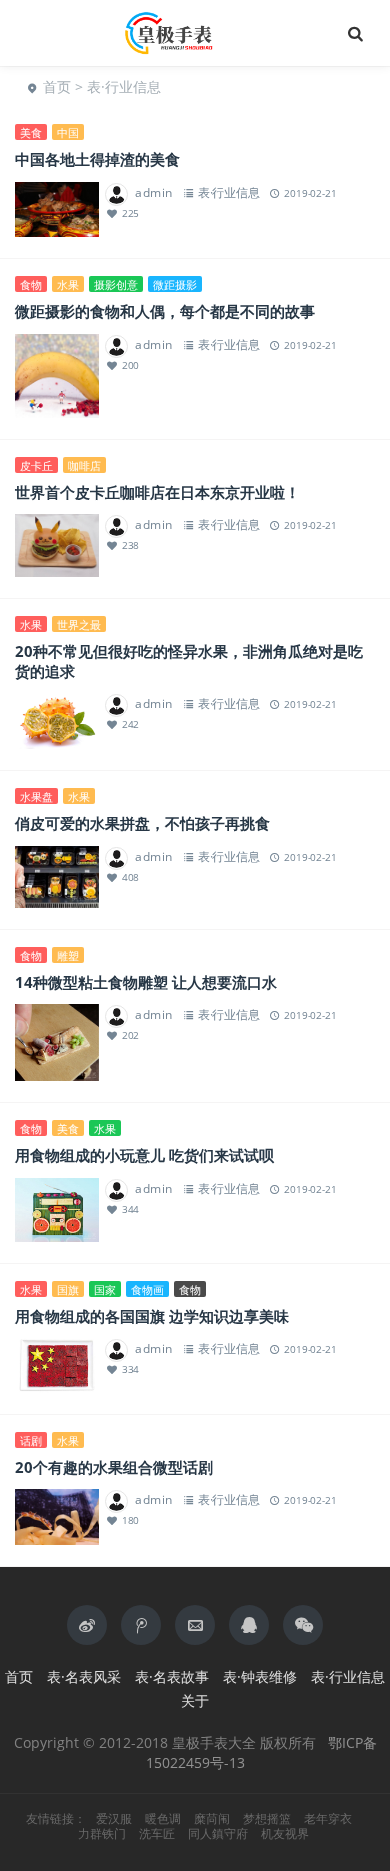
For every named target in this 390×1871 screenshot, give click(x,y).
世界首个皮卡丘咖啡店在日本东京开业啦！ (157, 492)
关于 (195, 1700)
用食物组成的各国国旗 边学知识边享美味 (152, 1316)
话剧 (31, 1440)
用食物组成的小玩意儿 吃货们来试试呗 (144, 1155)
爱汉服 (114, 1819)
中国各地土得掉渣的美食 (97, 159)
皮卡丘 (36, 465)
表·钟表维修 (260, 1676)
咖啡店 (84, 465)
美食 (31, 132)
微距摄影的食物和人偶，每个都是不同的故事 (165, 311)
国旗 (68, 1289)
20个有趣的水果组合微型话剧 (114, 1467)
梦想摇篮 (267, 1819)
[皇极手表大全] (195, 33)
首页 (57, 86)
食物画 (147, 1289)
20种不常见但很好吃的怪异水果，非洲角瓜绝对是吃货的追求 (189, 661)
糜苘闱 (212, 1819)
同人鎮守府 (218, 1834)
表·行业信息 (124, 86)
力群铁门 (102, 1834)
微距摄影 (175, 284)
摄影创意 (116, 284)
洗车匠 (157, 1834)
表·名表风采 (84, 1676)
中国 (68, 132)
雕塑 (68, 955)
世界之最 (79, 624)
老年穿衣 (328, 1819)
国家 (105, 1289)
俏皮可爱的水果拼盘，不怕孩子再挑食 (142, 823)
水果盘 (36, 796)
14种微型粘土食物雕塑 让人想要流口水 (146, 982)
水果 (68, 284)
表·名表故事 (172, 1676)
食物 (31, 284)
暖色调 (163, 1819)
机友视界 (285, 1834)
